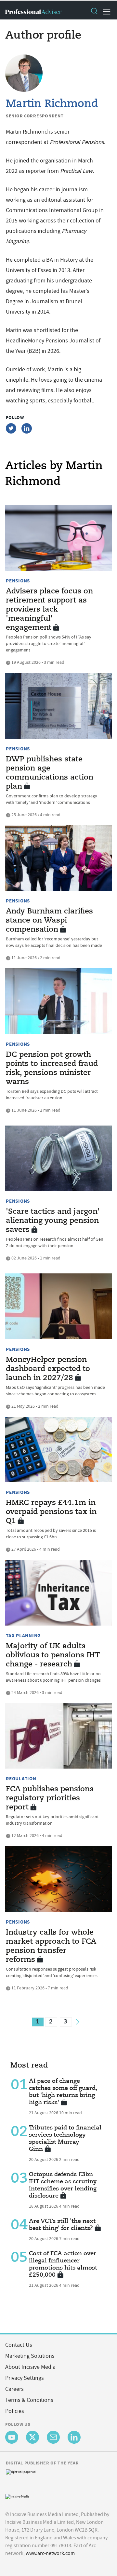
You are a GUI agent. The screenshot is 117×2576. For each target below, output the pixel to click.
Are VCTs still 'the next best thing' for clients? (62, 2225)
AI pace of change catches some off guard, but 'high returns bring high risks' (63, 2092)
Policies (15, 2411)
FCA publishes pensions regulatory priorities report (50, 1798)
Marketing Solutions (30, 2356)
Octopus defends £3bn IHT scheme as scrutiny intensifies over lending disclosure (63, 2185)
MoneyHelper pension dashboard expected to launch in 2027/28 (48, 1369)
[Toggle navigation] (105, 12)
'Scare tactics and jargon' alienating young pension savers (53, 1221)
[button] (94, 12)
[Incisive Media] (17, 2496)
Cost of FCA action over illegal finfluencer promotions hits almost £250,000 (63, 2264)
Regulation (21, 1779)
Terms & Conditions (29, 2400)
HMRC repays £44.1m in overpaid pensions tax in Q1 (51, 1512)
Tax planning (23, 1636)
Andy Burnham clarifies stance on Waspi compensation (49, 921)
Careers (14, 2389)
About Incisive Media (30, 2367)
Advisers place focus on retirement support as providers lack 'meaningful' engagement (49, 610)
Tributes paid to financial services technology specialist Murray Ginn (65, 2139)
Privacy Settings (25, 2378)
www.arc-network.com (50, 2553)
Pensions (18, 581)
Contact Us (19, 2345)
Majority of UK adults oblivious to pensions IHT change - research (53, 1655)
